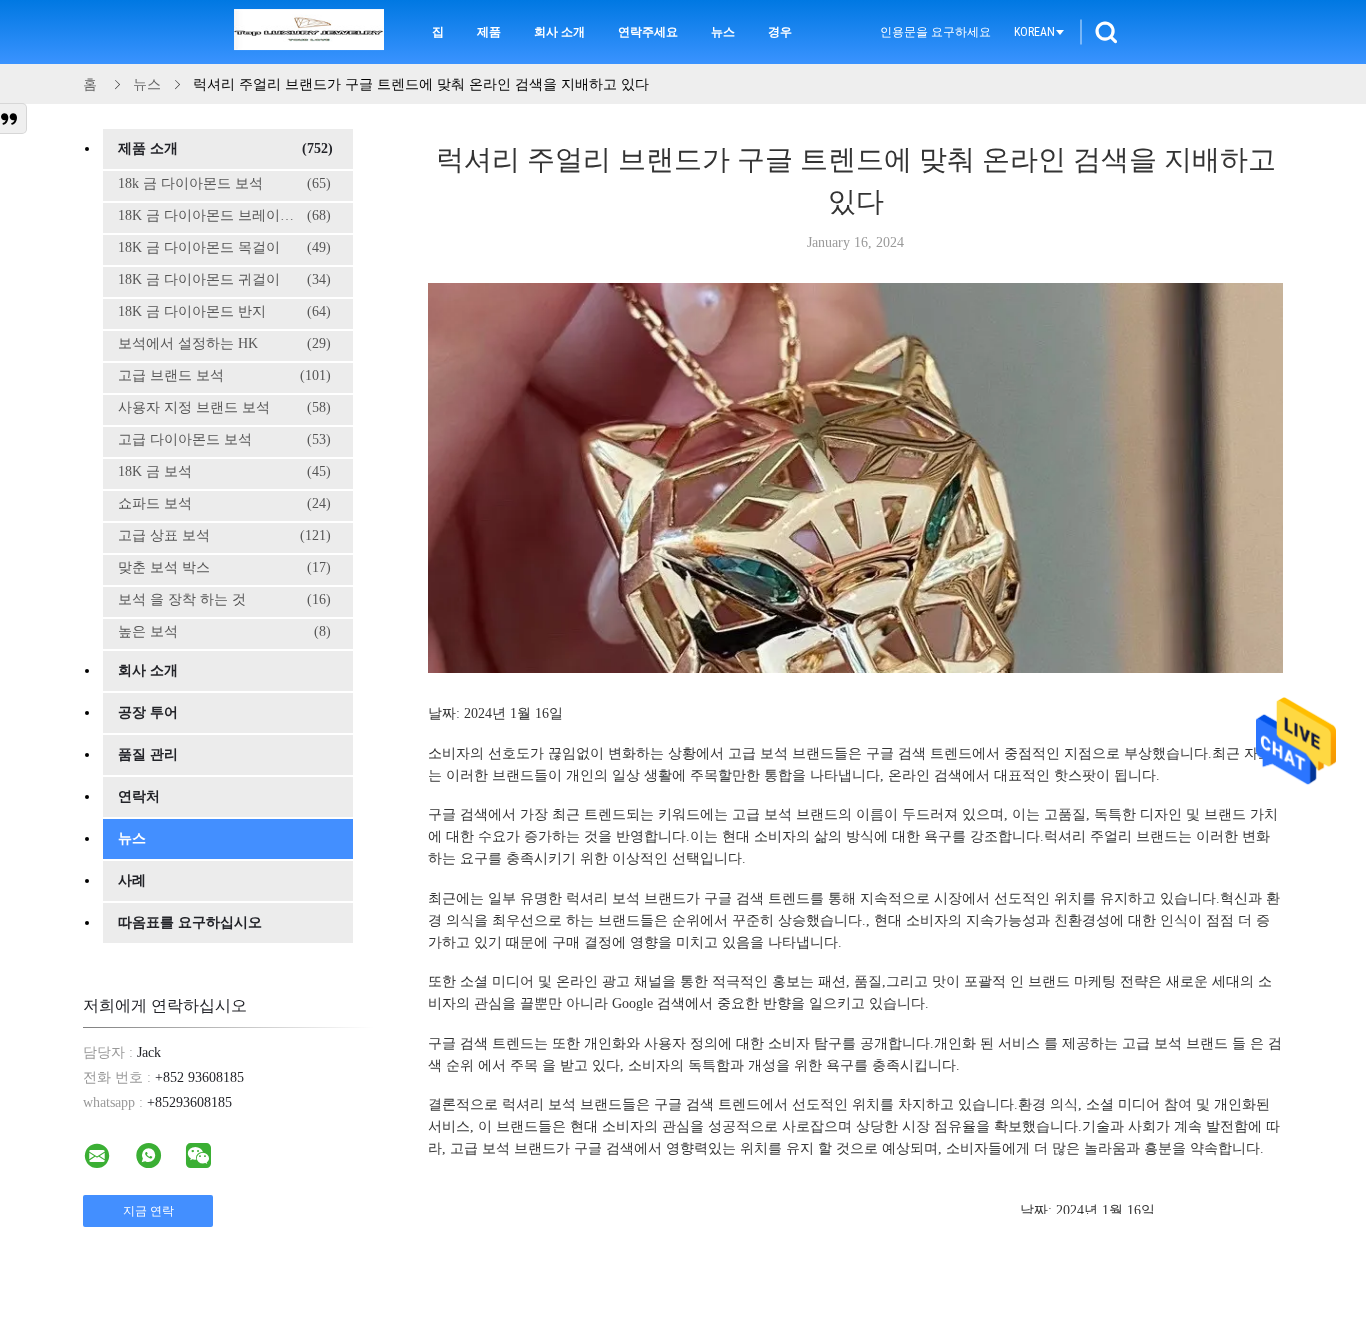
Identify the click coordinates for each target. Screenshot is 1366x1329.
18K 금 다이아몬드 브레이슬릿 (224, 215)
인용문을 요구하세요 (935, 32)
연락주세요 (648, 32)
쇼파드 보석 (224, 503)
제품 (489, 32)
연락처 (139, 796)
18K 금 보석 (224, 471)
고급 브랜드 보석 (224, 375)
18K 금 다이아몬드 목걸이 (224, 247)
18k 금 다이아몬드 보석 (224, 183)
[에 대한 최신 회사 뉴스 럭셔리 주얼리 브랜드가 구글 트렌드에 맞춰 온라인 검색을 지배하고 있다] (863, 667)
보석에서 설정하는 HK (224, 343)
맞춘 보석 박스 (224, 567)
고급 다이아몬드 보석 (224, 439)
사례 (132, 880)
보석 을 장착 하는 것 (224, 599)
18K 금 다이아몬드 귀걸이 (224, 279)
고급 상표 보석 (224, 535)
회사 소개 (559, 32)
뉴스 (723, 32)
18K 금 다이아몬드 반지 (224, 311)
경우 (780, 32)
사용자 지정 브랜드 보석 (224, 407)
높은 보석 (224, 631)
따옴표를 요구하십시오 (190, 922)
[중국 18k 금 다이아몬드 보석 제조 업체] (309, 32)
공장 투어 (148, 712)
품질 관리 (148, 754)
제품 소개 (225, 148)
